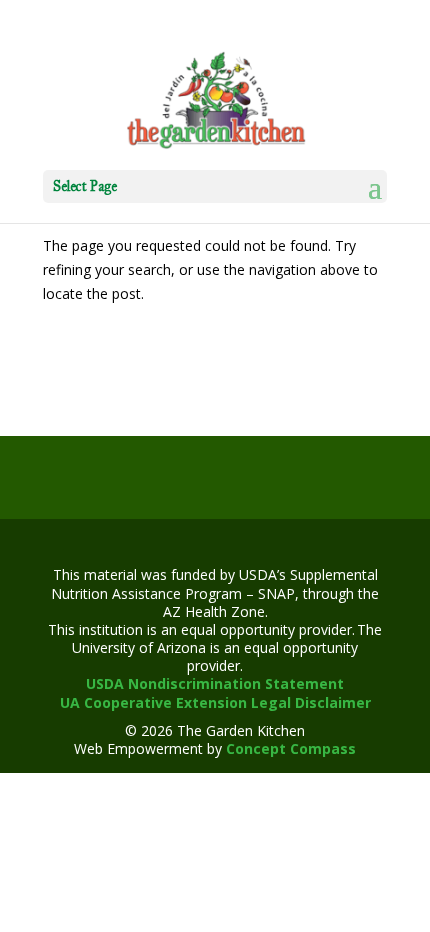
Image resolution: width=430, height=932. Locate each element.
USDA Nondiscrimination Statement (215, 683)
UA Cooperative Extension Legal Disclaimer (215, 702)
